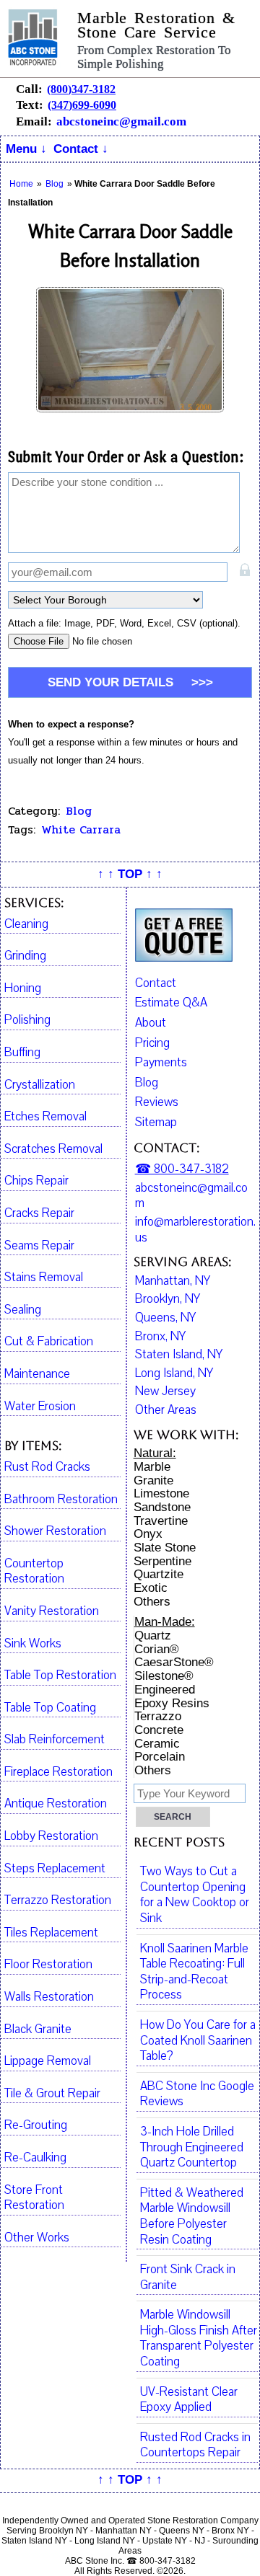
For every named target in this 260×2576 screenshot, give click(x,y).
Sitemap (156, 1122)
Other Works (37, 2238)
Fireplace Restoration (58, 1772)
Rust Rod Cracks (47, 1467)
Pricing (152, 1043)
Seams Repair (39, 1246)
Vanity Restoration (52, 1611)
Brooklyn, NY (168, 1299)
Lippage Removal (48, 2061)
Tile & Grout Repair (52, 2094)
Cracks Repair (39, 1213)
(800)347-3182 (81, 89)
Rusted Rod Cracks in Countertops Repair (195, 2446)
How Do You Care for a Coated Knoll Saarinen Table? (198, 2041)
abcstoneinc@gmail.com (121, 121)
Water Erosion (40, 1407)
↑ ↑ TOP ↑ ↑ (130, 874)
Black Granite (38, 2030)
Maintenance (37, 1374)
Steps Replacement (55, 1869)
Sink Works (33, 1644)
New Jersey (165, 1391)
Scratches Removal (53, 1149)
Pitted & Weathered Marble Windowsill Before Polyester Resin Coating (192, 2217)
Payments (161, 1062)
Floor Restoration (48, 1965)
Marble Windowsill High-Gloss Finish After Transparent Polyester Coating (199, 2338)
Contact (156, 983)
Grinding (25, 956)
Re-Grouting (36, 2125)
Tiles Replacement (51, 1933)
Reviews (157, 1102)
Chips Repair (36, 1181)
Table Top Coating (50, 1708)
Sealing (23, 1310)
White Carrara (81, 830)
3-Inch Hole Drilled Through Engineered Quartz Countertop (192, 2147)
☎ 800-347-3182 (182, 1169)
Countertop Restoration (34, 1572)
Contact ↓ (81, 149)
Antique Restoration (56, 1804)
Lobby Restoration (51, 1836)
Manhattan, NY (173, 1281)
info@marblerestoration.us (195, 1230)
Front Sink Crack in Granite (188, 2278)
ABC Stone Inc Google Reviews (197, 2094)
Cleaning (26, 924)
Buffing (22, 1053)
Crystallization (40, 1085)
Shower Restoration (55, 1531)
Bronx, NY (160, 1337)
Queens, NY (165, 1318)
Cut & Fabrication (49, 1342)
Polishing (27, 1020)
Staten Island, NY (179, 1355)
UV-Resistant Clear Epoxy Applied (189, 2400)
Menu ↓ (26, 149)
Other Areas (166, 1410)
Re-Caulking (35, 2158)
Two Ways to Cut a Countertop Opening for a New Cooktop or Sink (195, 1895)
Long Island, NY (174, 1373)
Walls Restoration (49, 1997)
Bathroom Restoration (61, 1500)
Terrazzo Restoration (58, 1900)
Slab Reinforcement (55, 1740)
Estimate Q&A (171, 1002)
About (151, 1023)
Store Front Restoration (34, 2198)
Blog (79, 811)
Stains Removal (44, 1278)
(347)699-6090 (82, 105)
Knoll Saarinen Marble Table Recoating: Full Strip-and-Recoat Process (194, 1972)
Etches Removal (45, 1117)
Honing (23, 988)
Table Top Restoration (60, 1676)
